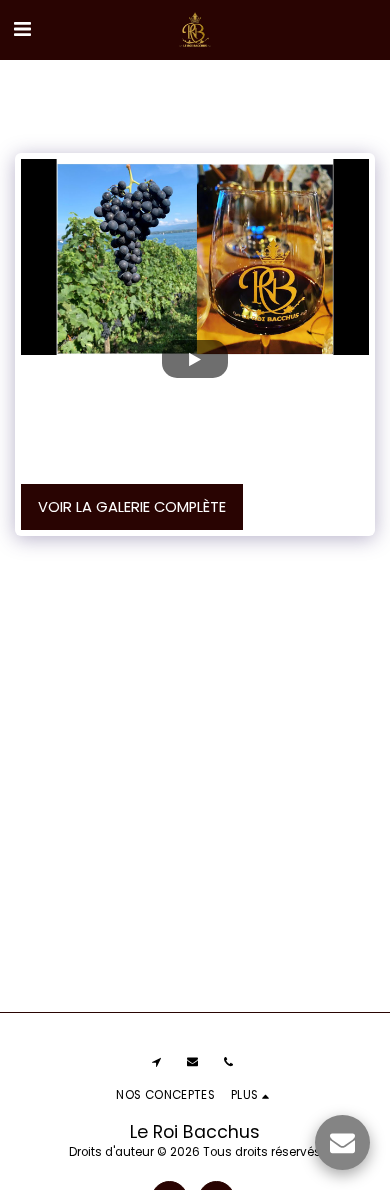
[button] (22, 29)
